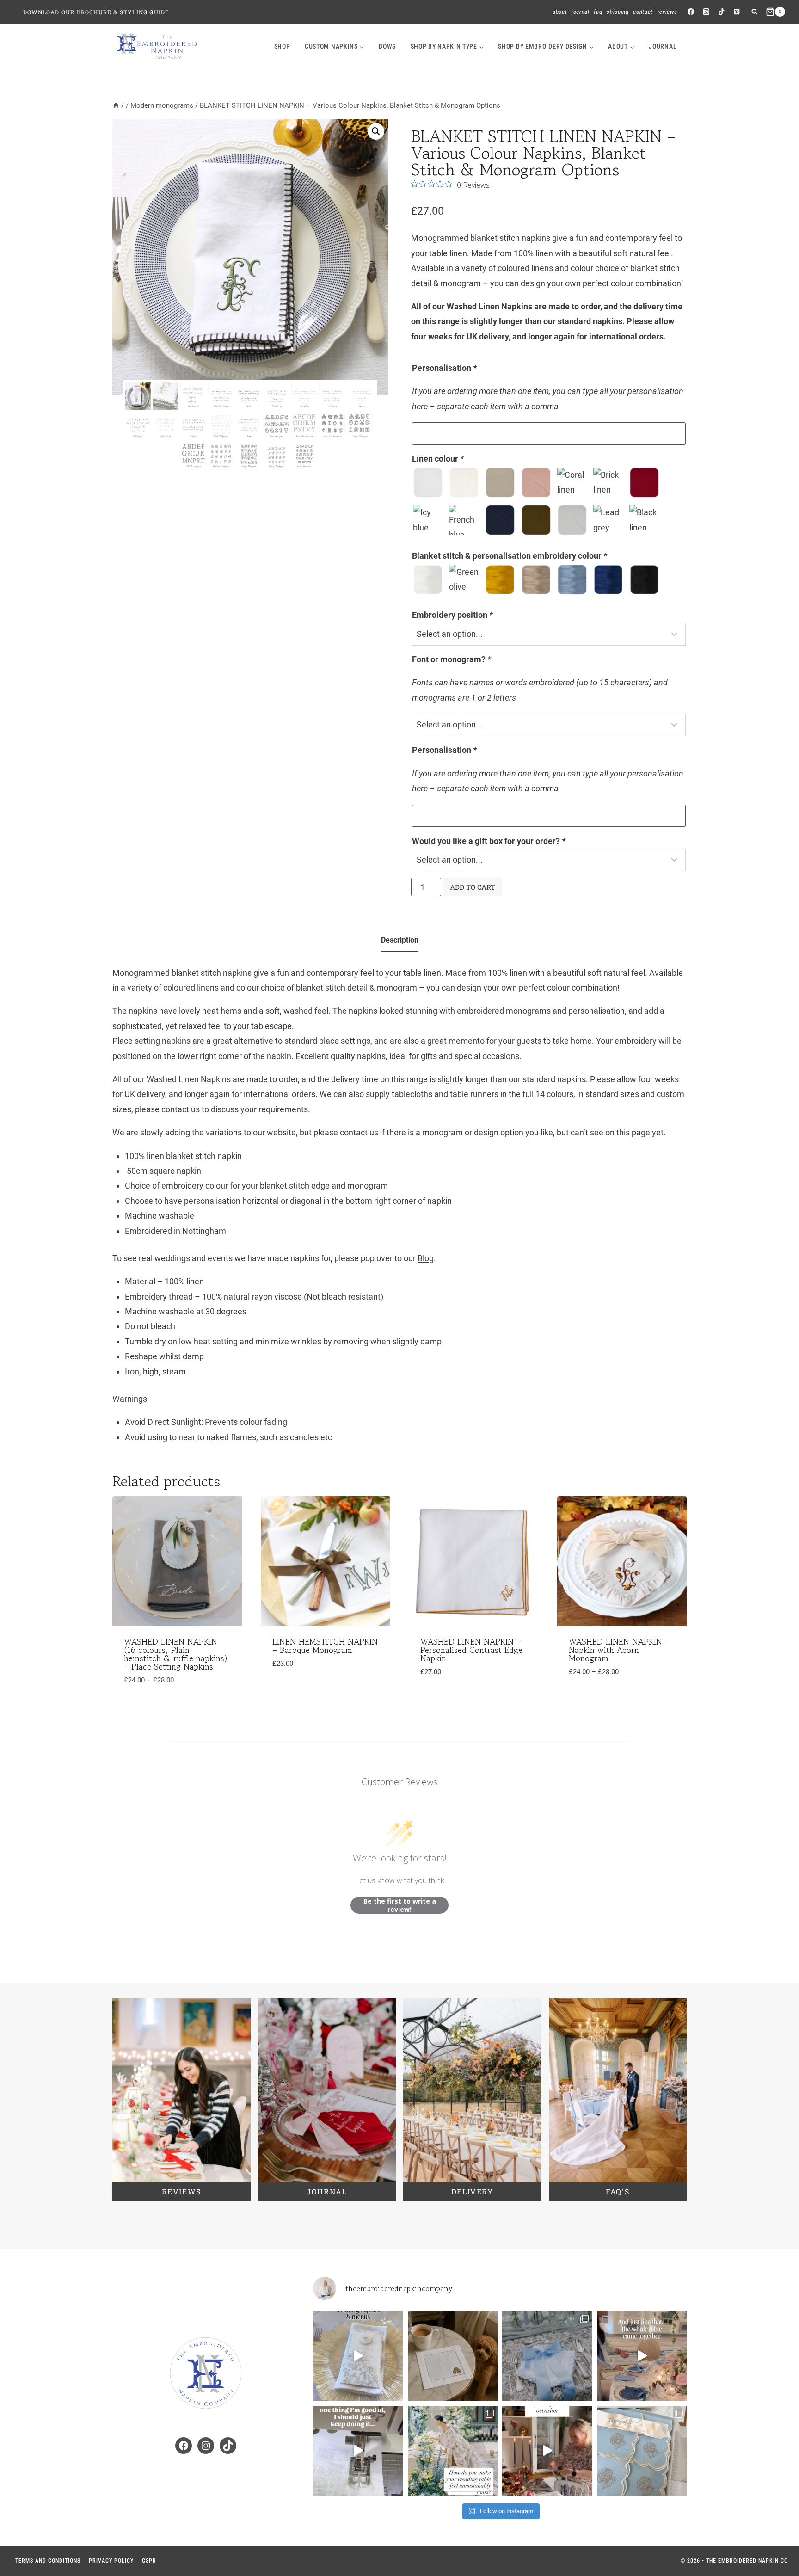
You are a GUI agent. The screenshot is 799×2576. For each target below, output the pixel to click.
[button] (376, 131)
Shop (282, 46)
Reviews (667, 12)
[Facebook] (691, 12)
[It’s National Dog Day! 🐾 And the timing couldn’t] (453, 2356)
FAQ (598, 12)
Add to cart (473, 887)
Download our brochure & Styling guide (96, 12)
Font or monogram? (452, 659)
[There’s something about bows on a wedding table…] (642, 2356)
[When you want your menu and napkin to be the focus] (358, 2356)
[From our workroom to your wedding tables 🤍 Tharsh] (642, 2451)
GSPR (149, 2561)
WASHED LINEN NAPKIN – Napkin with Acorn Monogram (619, 1650)
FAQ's (618, 2191)
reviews (181, 2191)
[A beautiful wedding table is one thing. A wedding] (453, 2451)
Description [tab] (400, 940)
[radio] (428, 483)
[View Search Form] (754, 12)
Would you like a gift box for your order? (489, 841)
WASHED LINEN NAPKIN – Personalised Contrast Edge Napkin (471, 1650)
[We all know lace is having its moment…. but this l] (547, 2356)
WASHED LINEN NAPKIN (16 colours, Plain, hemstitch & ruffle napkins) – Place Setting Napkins (176, 1654)
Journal (581, 12)
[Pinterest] (737, 12)
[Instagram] (706, 12)
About (560, 12)
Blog (426, 1258)
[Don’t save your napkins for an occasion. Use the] (547, 2451)
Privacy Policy (111, 2561)
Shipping (618, 12)
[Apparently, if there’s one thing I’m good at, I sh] (358, 2451)
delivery (472, 2191)
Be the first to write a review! (400, 1905)
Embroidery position (452, 615)
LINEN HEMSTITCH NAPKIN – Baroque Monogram (325, 1645)
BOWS (387, 46)
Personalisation (444, 368)
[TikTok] (722, 12)
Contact (643, 12)
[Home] (116, 105)
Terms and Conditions (48, 2561)
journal (663, 46)
